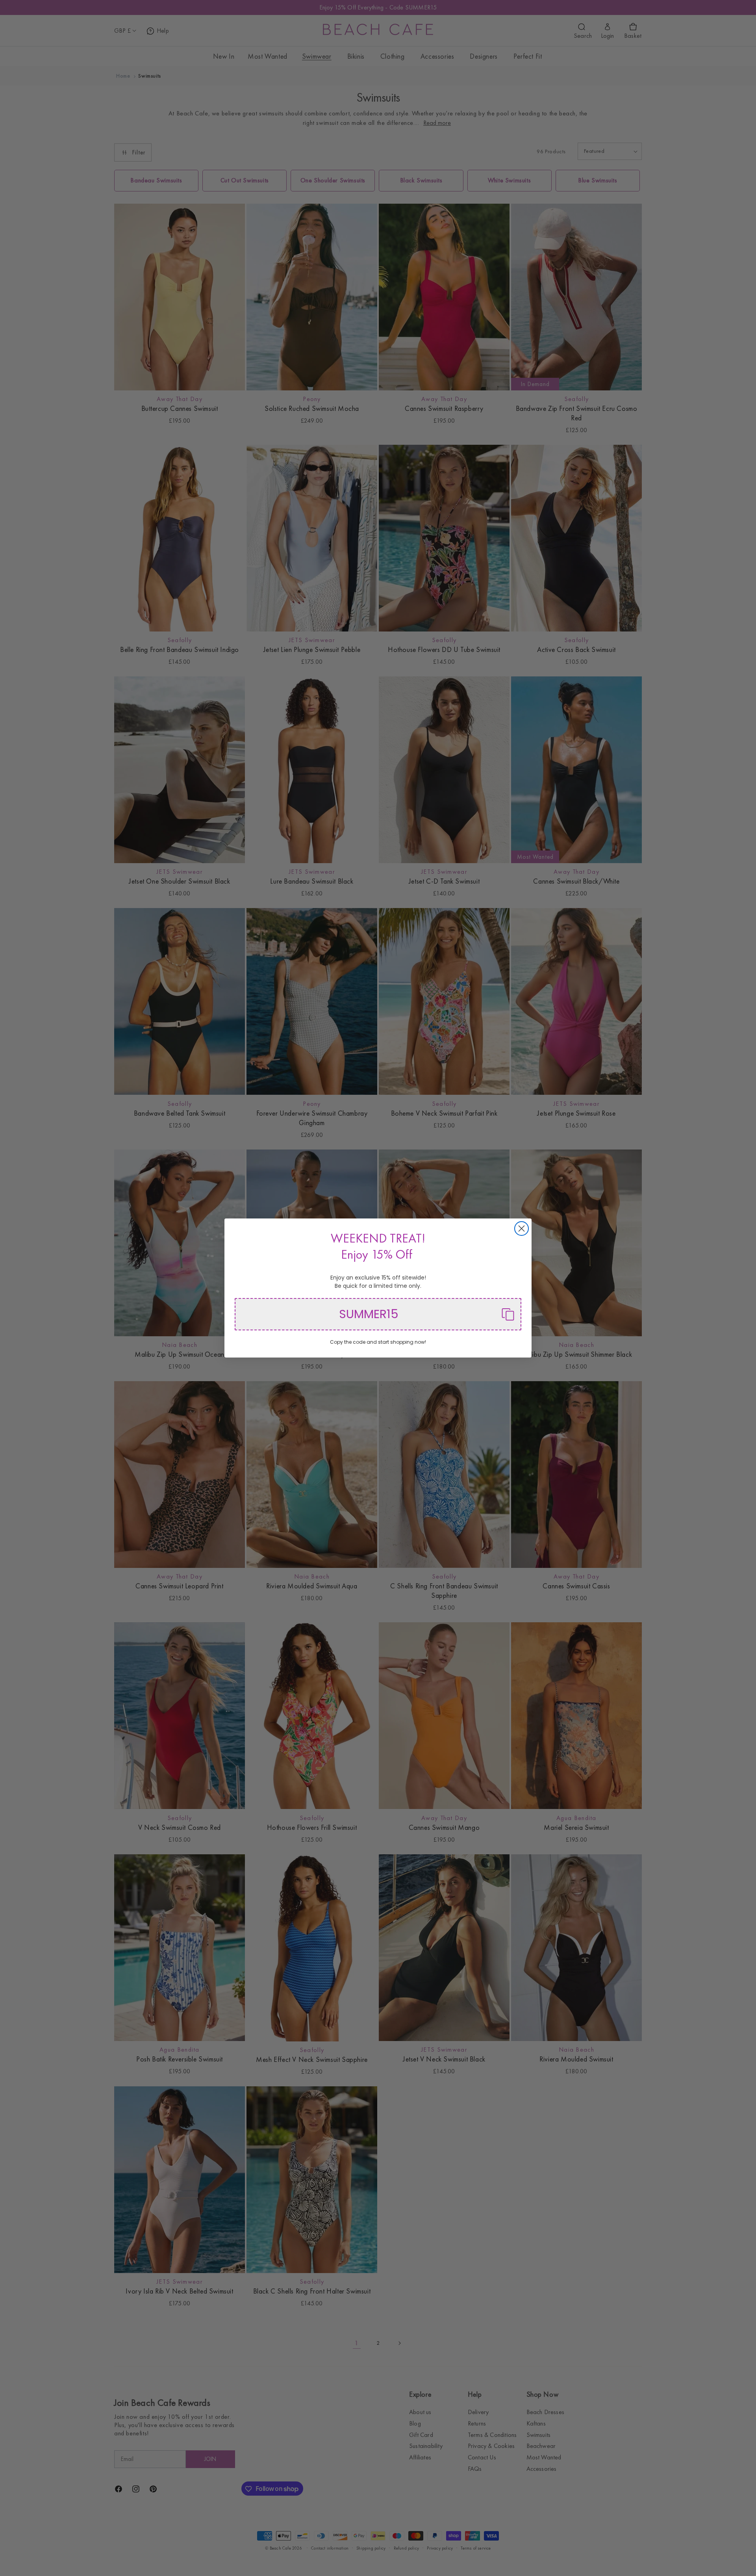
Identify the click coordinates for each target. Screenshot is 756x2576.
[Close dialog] (522, 1229)
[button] (378, 1314)
